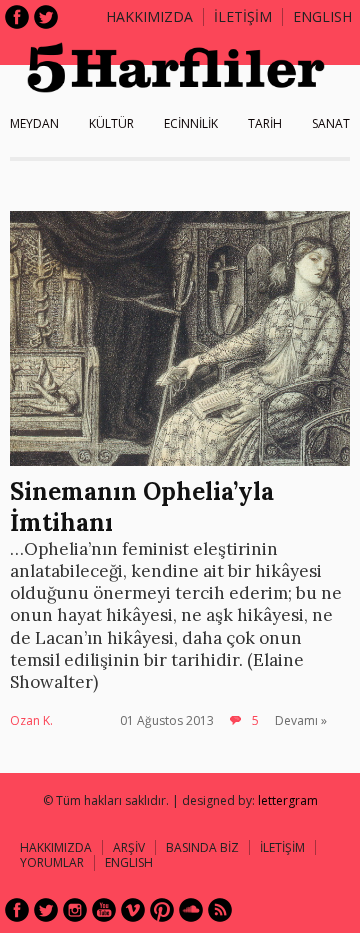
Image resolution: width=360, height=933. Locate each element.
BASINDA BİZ (202, 847)
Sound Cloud (191, 910)
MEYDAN (34, 123)
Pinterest (162, 910)
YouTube (104, 910)
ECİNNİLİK (191, 123)
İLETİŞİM (243, 16)
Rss (220, 910)
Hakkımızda (149, 16)
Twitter (46, 17)
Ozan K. (31, 720)
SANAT (331, 123)
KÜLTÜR (111, 123)
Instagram (75, 910)
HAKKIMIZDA (56, 847)
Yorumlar (52, 862)
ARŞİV (129, 847)
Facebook (17, 17)
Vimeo (133, 910)
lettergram (288, 800)
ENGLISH (322, 16)
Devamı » (301, 720)
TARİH (265, 123)
